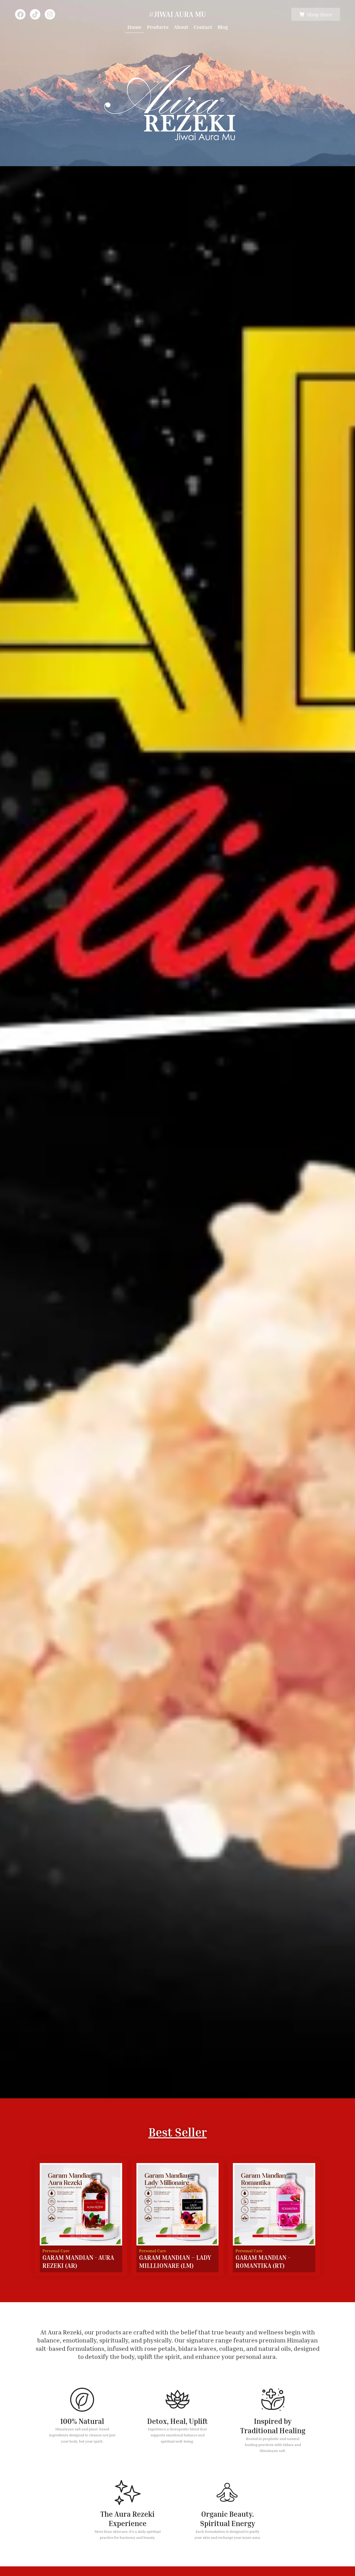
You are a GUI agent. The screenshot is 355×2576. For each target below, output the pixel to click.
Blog (223, 27)
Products (158, 27)
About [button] (181, 27)
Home (134, 27)
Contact (203, 27)
